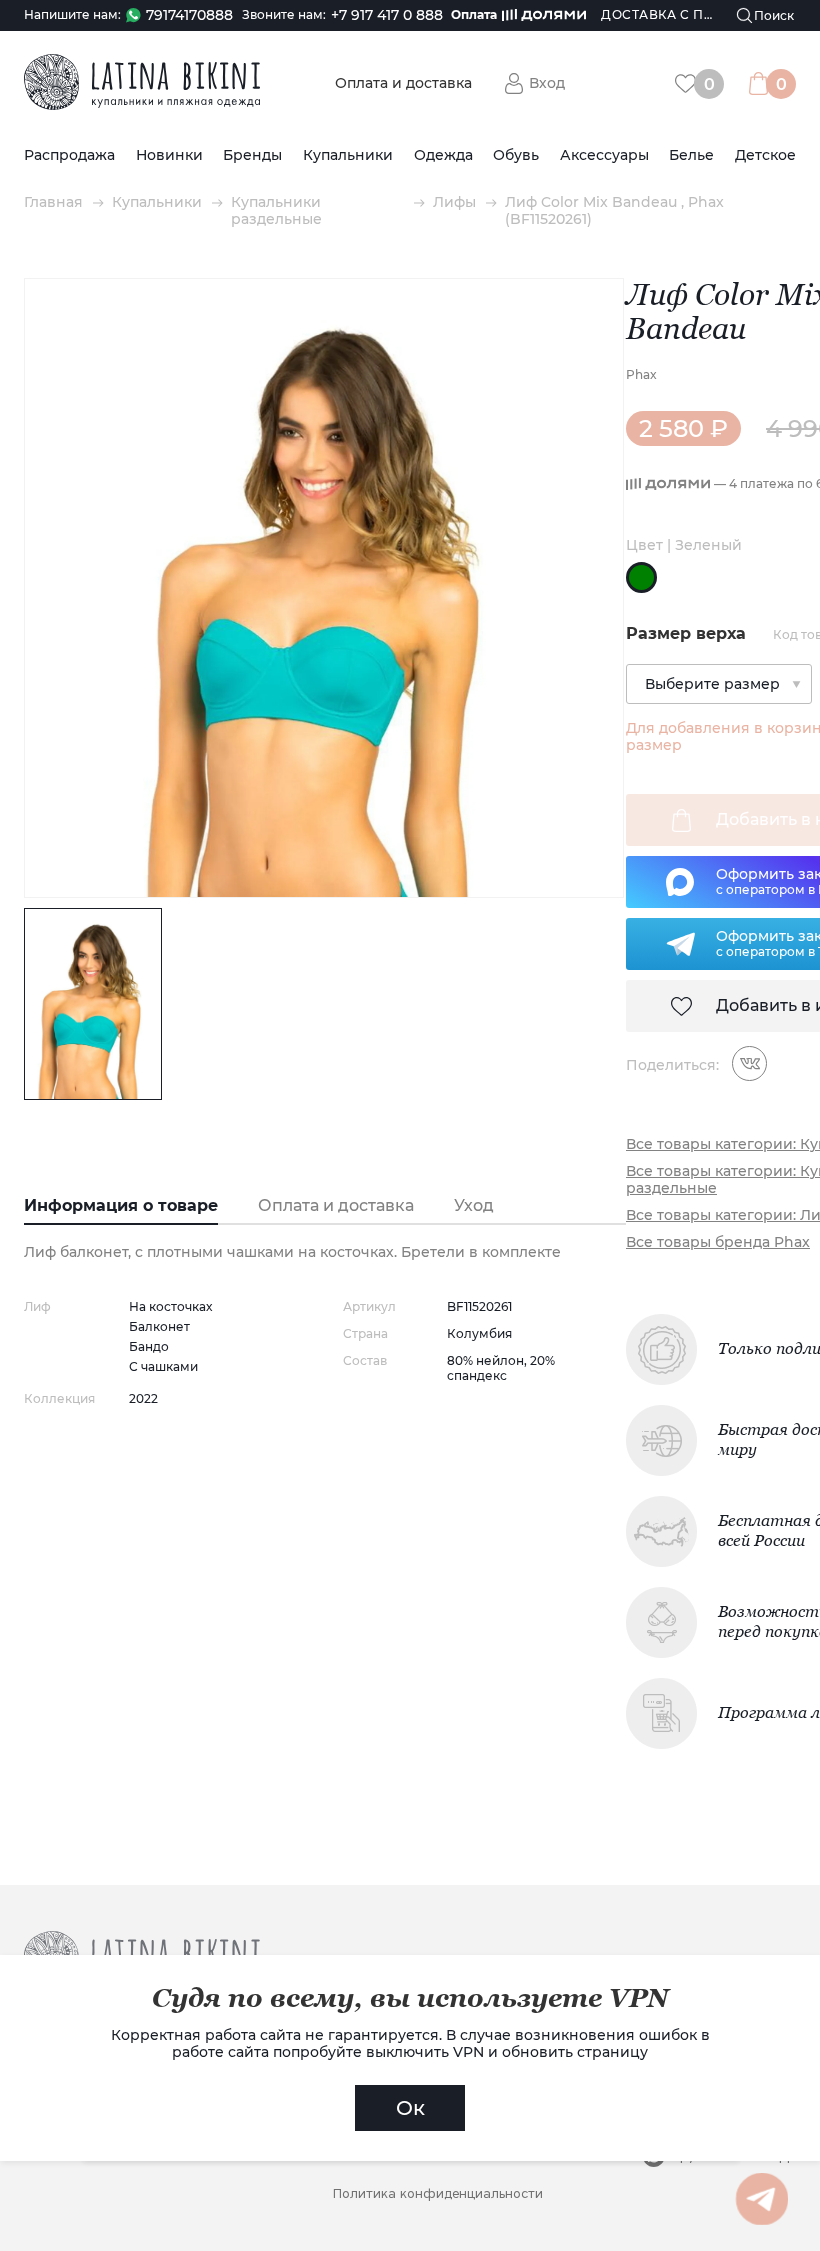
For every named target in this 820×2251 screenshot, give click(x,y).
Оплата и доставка (403, 83)
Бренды (252, 155)
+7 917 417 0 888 (387, 15)
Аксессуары (604, 155)
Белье (691, 155)
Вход (547, 83)
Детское (765, 155)
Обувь (516, 155)
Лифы (454, 202)
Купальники (348, 155)
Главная (53, 202)
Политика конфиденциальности (438, 2193)
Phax (641, 374)
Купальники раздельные (276, 211)
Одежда (443, 155)
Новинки (169, 155)
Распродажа (69, 155)
